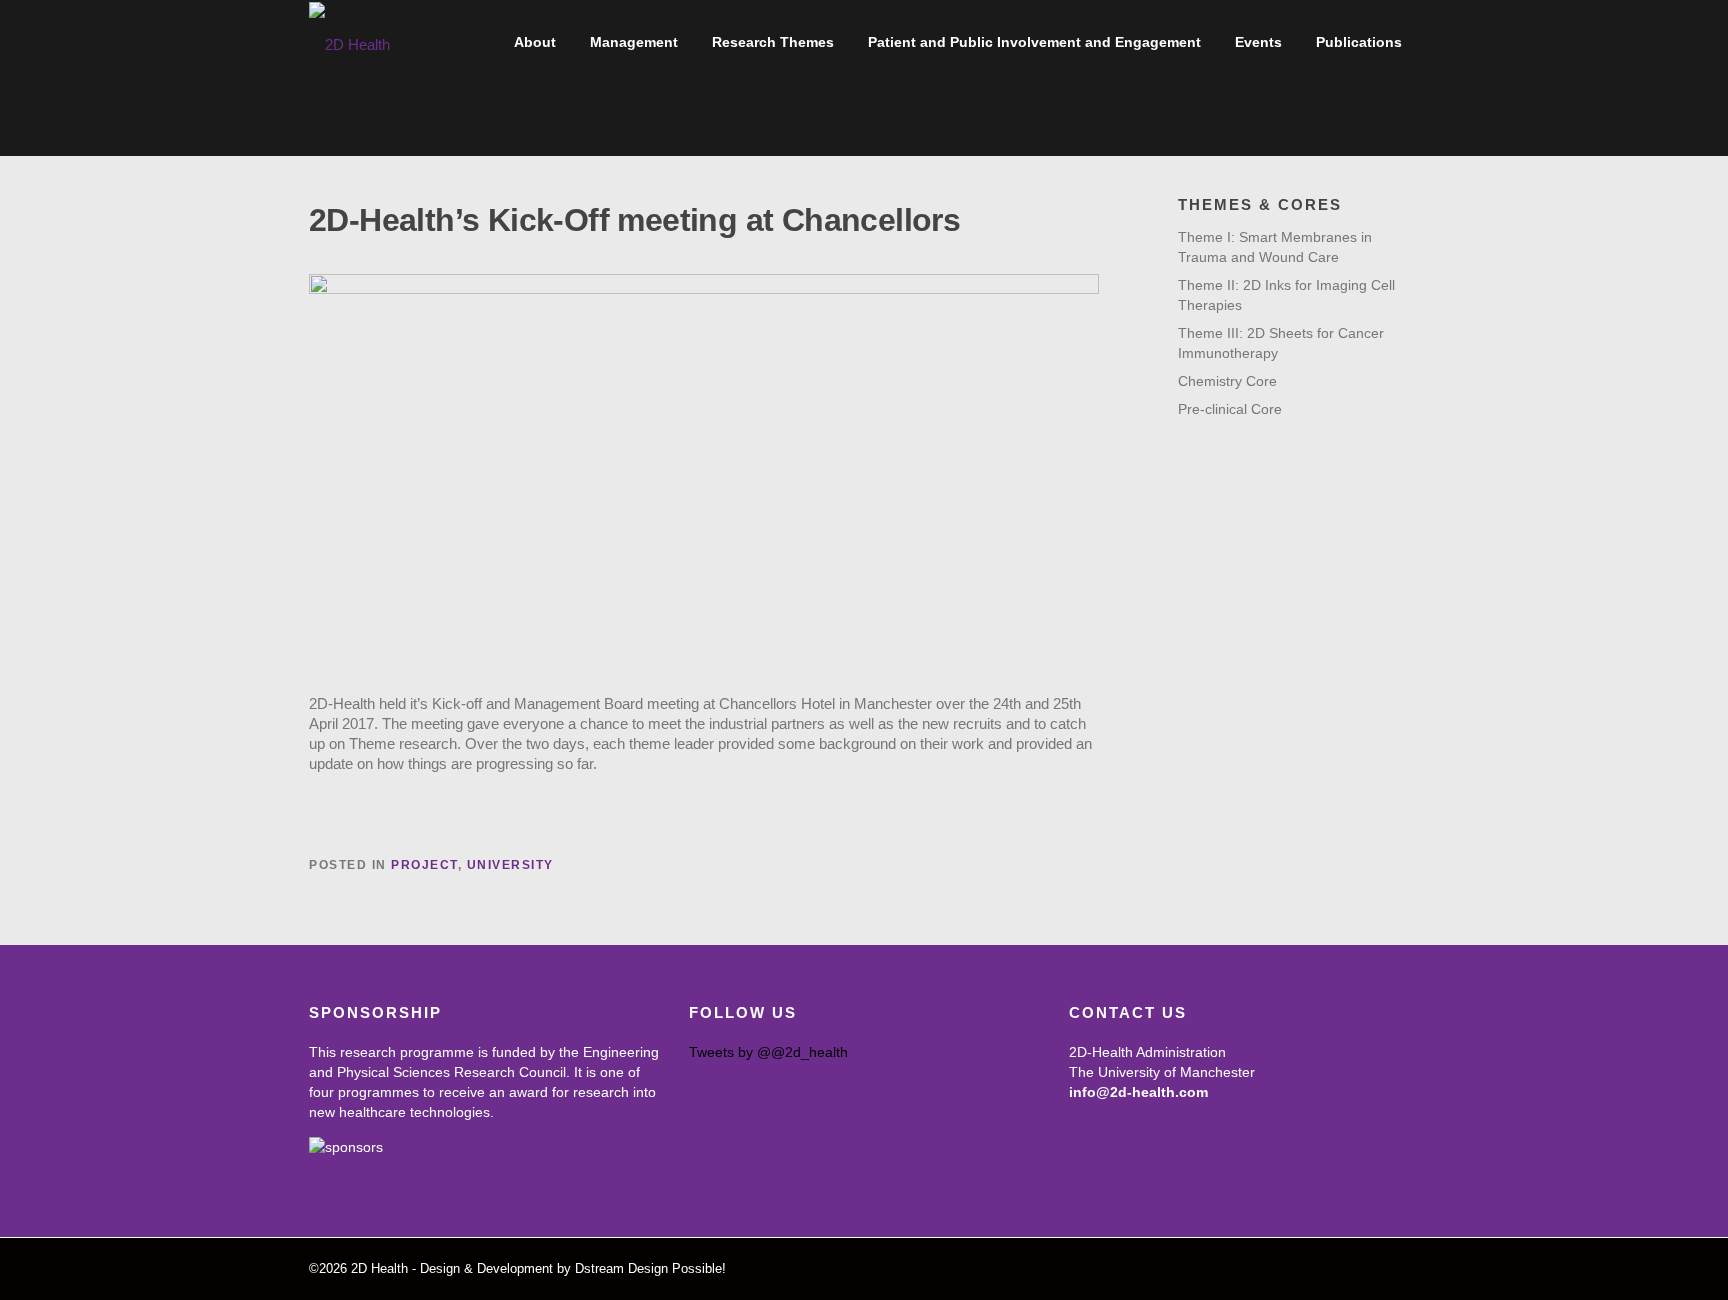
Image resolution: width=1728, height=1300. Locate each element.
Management (634, 42)
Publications (1359, 42)
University (510, 865)
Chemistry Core (1227, 381)
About (535, 42)
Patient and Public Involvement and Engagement (1034, 42)
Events (1258, 42)
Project (424, 865)
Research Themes (773, 42)
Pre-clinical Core (1230, 409)
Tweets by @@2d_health (768, 1052)
